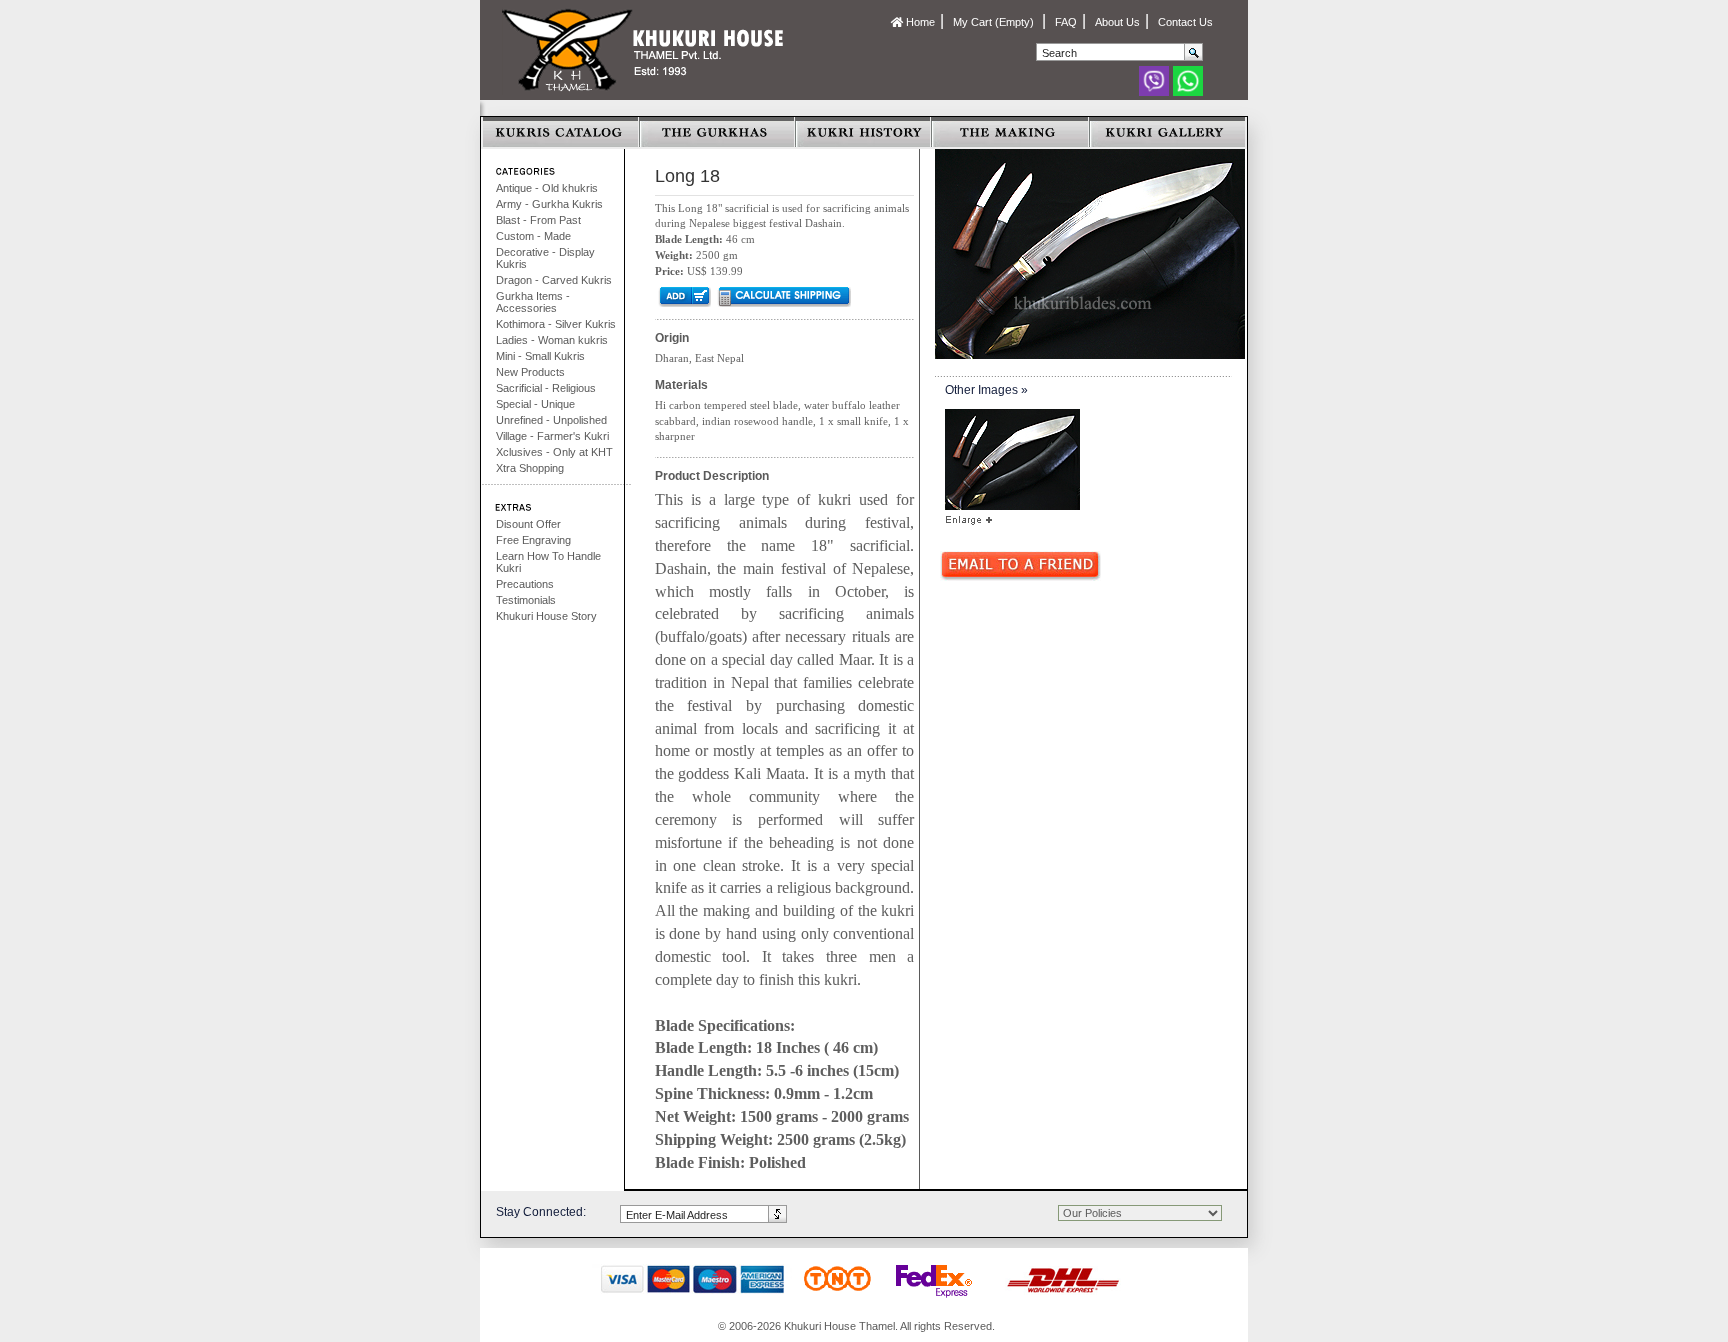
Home (919, 22)
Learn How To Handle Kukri (548, 562)
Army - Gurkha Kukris (549, 204)
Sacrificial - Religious (546, 388)
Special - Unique (535, 404)
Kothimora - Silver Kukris (556, 324)
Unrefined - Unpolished (551, 420)
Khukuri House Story (546, 616)
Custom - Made (533, 236)
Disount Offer (528, 524)
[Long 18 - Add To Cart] (683, 296)
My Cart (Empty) (995, 22)
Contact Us (1185, 22)
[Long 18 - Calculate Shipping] (783, 296)
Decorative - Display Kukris (545, 258)
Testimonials (526, 600)
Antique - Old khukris (547, 188)
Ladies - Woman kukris (552, 340)
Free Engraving (533, 540)
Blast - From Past (538, 220)
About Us (1117, 22)
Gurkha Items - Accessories (533, 302)
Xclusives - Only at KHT (554, 452)
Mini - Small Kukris (540, 356)
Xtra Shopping (530, 468)
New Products (530, 372)
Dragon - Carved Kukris (554, 280)
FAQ (1066, 22)
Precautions (525, 584)
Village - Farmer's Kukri (552, 436)
